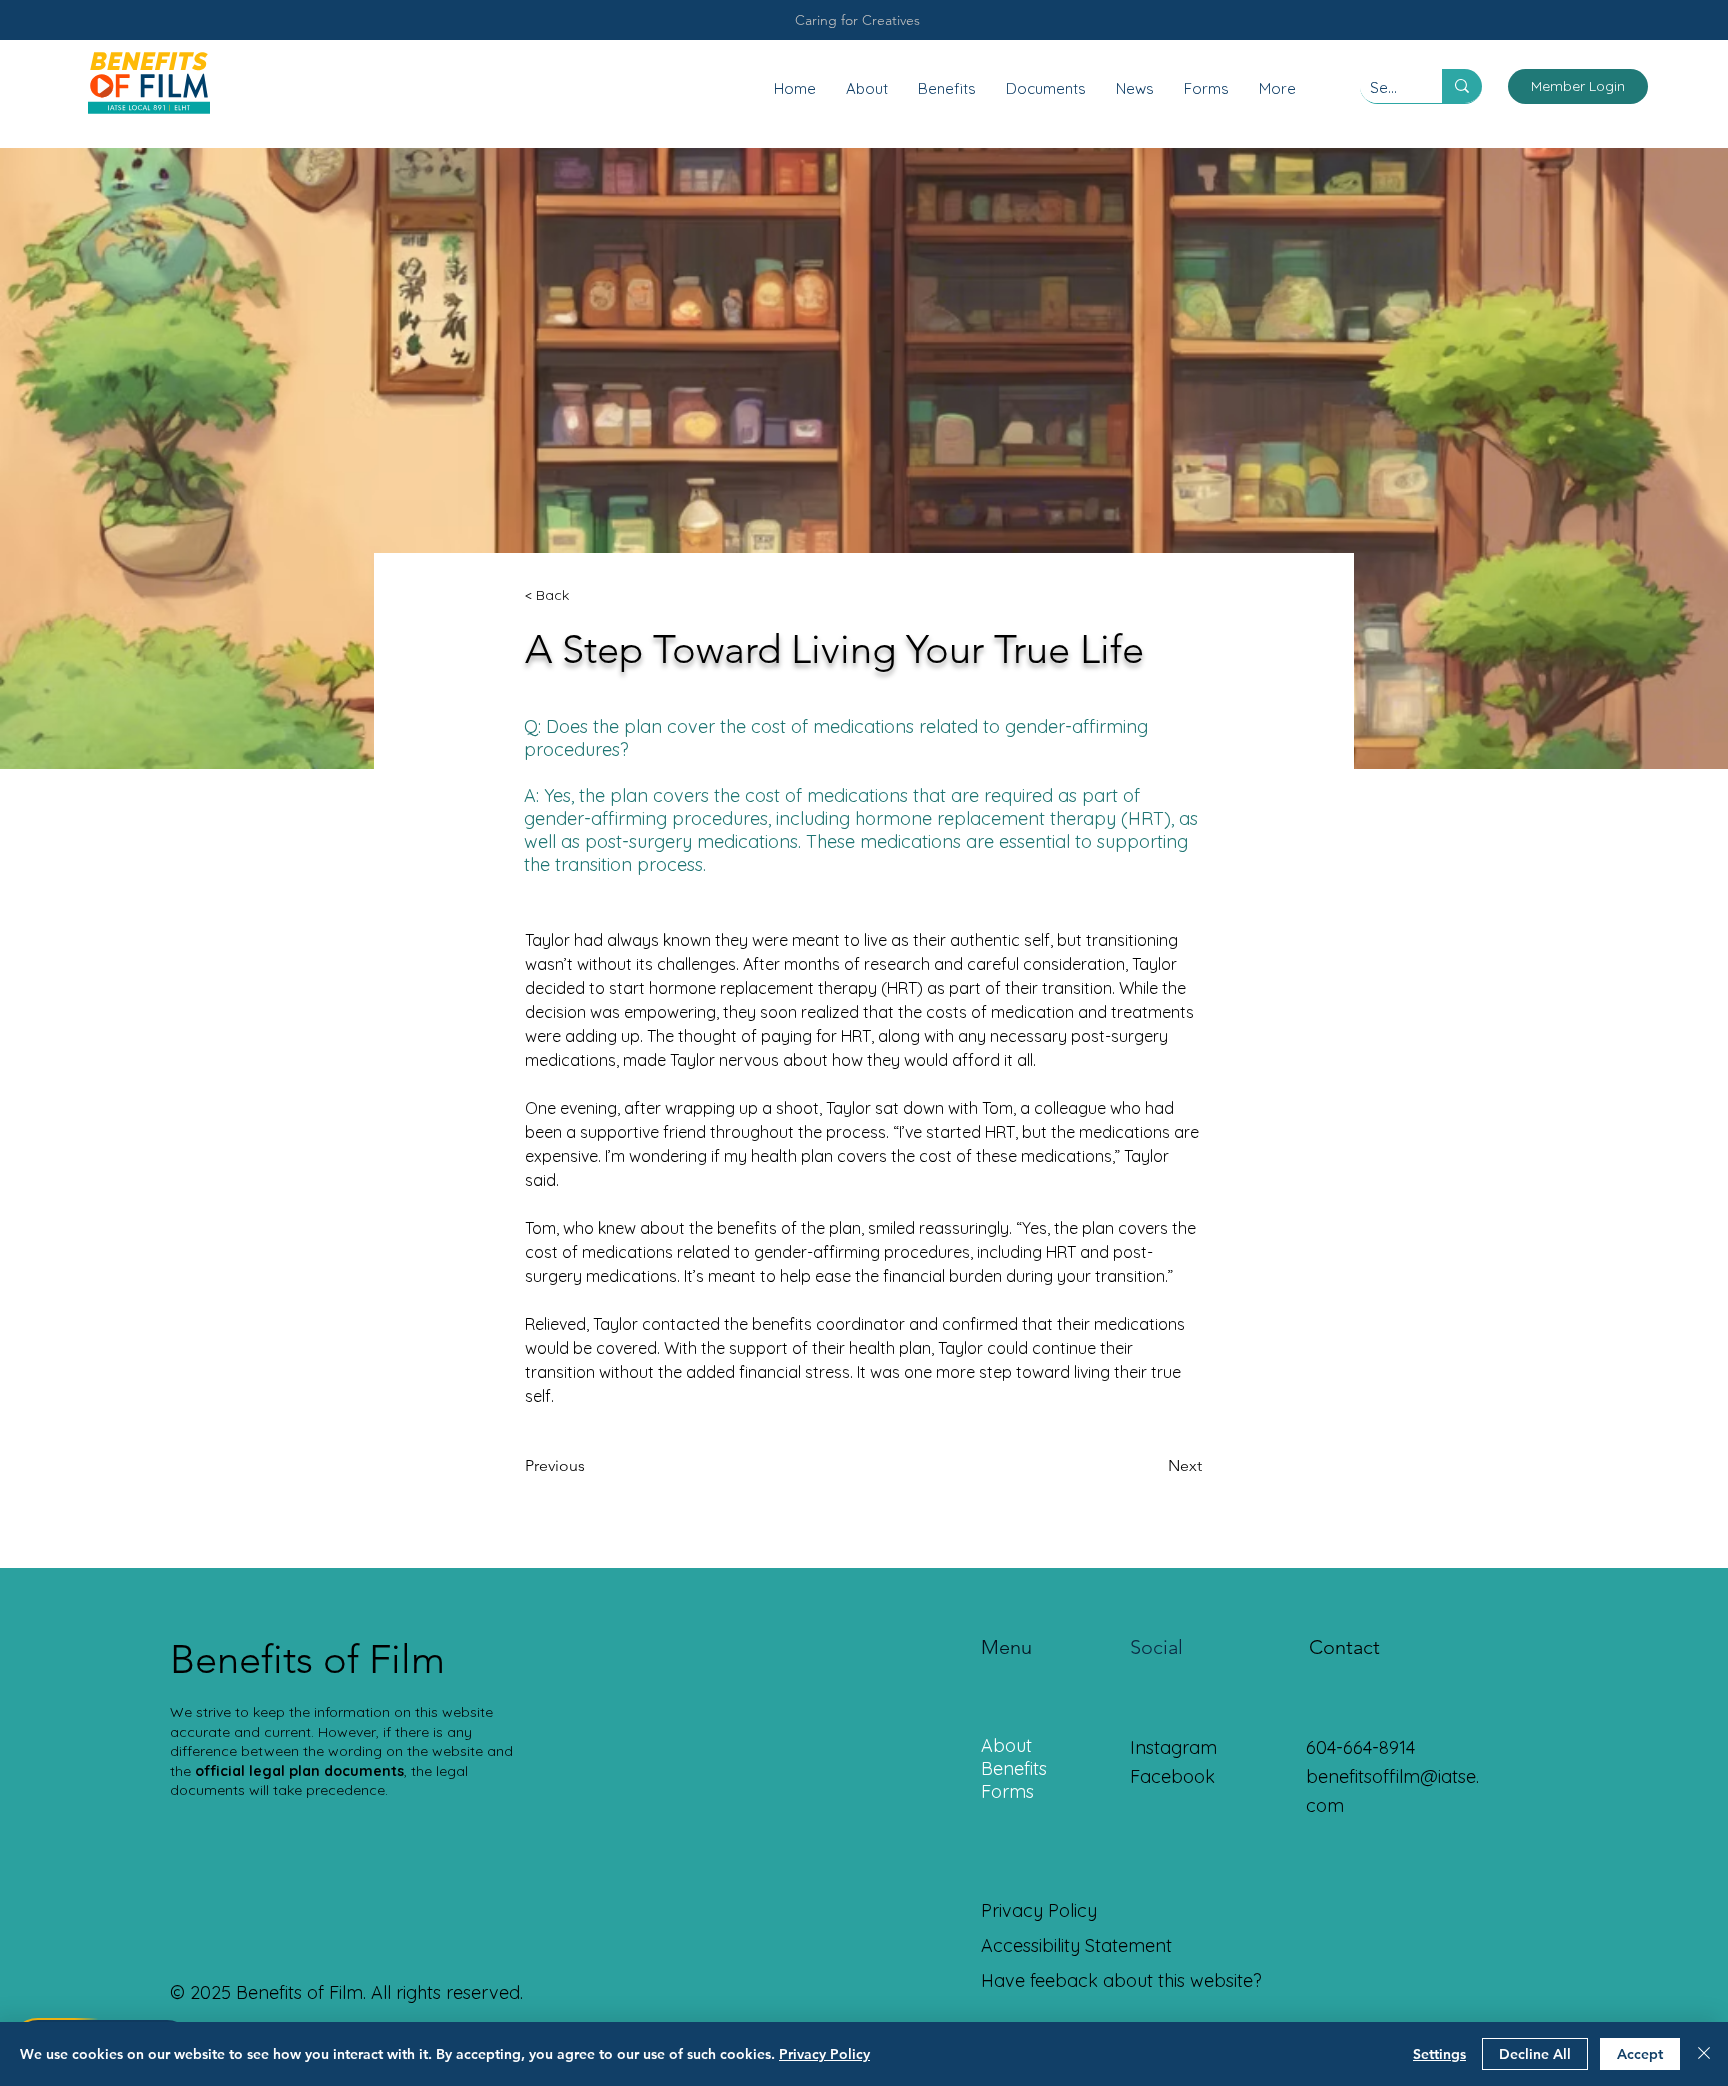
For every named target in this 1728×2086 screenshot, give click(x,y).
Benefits (1014, 1768)
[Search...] (1462, 86)
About (1006, 1745)
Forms (1007, 1791)
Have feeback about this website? (1121, 1980)
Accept (1640, 2054)
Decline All (1535, 2054)
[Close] (1704, 2054)
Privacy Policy (824, 2054)
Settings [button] (1439, 2054)
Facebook (1172, 1776)
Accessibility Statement (1076, 1945)
